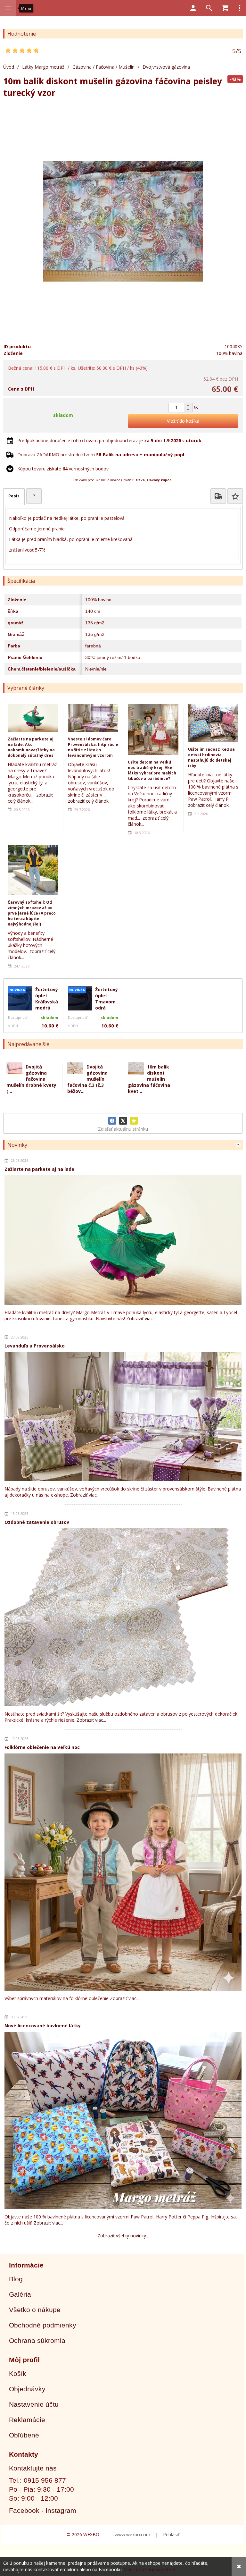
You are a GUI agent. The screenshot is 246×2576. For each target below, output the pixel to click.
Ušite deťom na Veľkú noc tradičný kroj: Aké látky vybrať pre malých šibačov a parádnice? (152, 770)
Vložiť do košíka (183, 421)
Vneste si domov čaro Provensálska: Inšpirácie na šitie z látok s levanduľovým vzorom (93, 747)
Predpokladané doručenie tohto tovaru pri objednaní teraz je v (109, 440)
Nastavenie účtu (34, 2404)
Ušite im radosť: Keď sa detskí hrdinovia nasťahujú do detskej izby (211, 757)
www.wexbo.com (132, 2534)
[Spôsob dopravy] (218, 496)
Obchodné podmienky (43, 2325)
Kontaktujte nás (33, 2468)
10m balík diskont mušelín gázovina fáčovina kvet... (149, 1079)
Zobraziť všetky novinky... (123, 2236)
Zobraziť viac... (141, 1318)
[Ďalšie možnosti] (240, 8)
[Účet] (193, 8)
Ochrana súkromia (37, 2340)
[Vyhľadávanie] (209, 8)
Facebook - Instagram (43, 2510)
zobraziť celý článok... (30, 798)
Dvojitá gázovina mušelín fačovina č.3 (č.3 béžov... (87, 1079)
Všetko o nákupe (35, 2310)
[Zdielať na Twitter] (123, 1121)
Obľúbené (24, 2435)
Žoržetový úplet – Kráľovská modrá (47, 999)
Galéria (20, 2294)
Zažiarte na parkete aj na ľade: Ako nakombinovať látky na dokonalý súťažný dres (31, 747)
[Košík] (225, 8)
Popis (14, 496)
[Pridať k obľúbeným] (134, 1121)
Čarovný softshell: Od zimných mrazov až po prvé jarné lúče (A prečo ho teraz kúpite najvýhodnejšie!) (32, 913)
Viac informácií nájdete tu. (151, 2569)
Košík (18, 2373)
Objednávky (27, 2389)
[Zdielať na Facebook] (112, 1121)
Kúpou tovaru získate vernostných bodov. (63, 469)
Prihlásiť (171, 2534)
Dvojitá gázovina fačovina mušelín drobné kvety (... (31, 1079)
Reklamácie (27, 2420)
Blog (16, 2279)
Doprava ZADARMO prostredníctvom (101, 455)
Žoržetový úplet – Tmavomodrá (107, 999)
